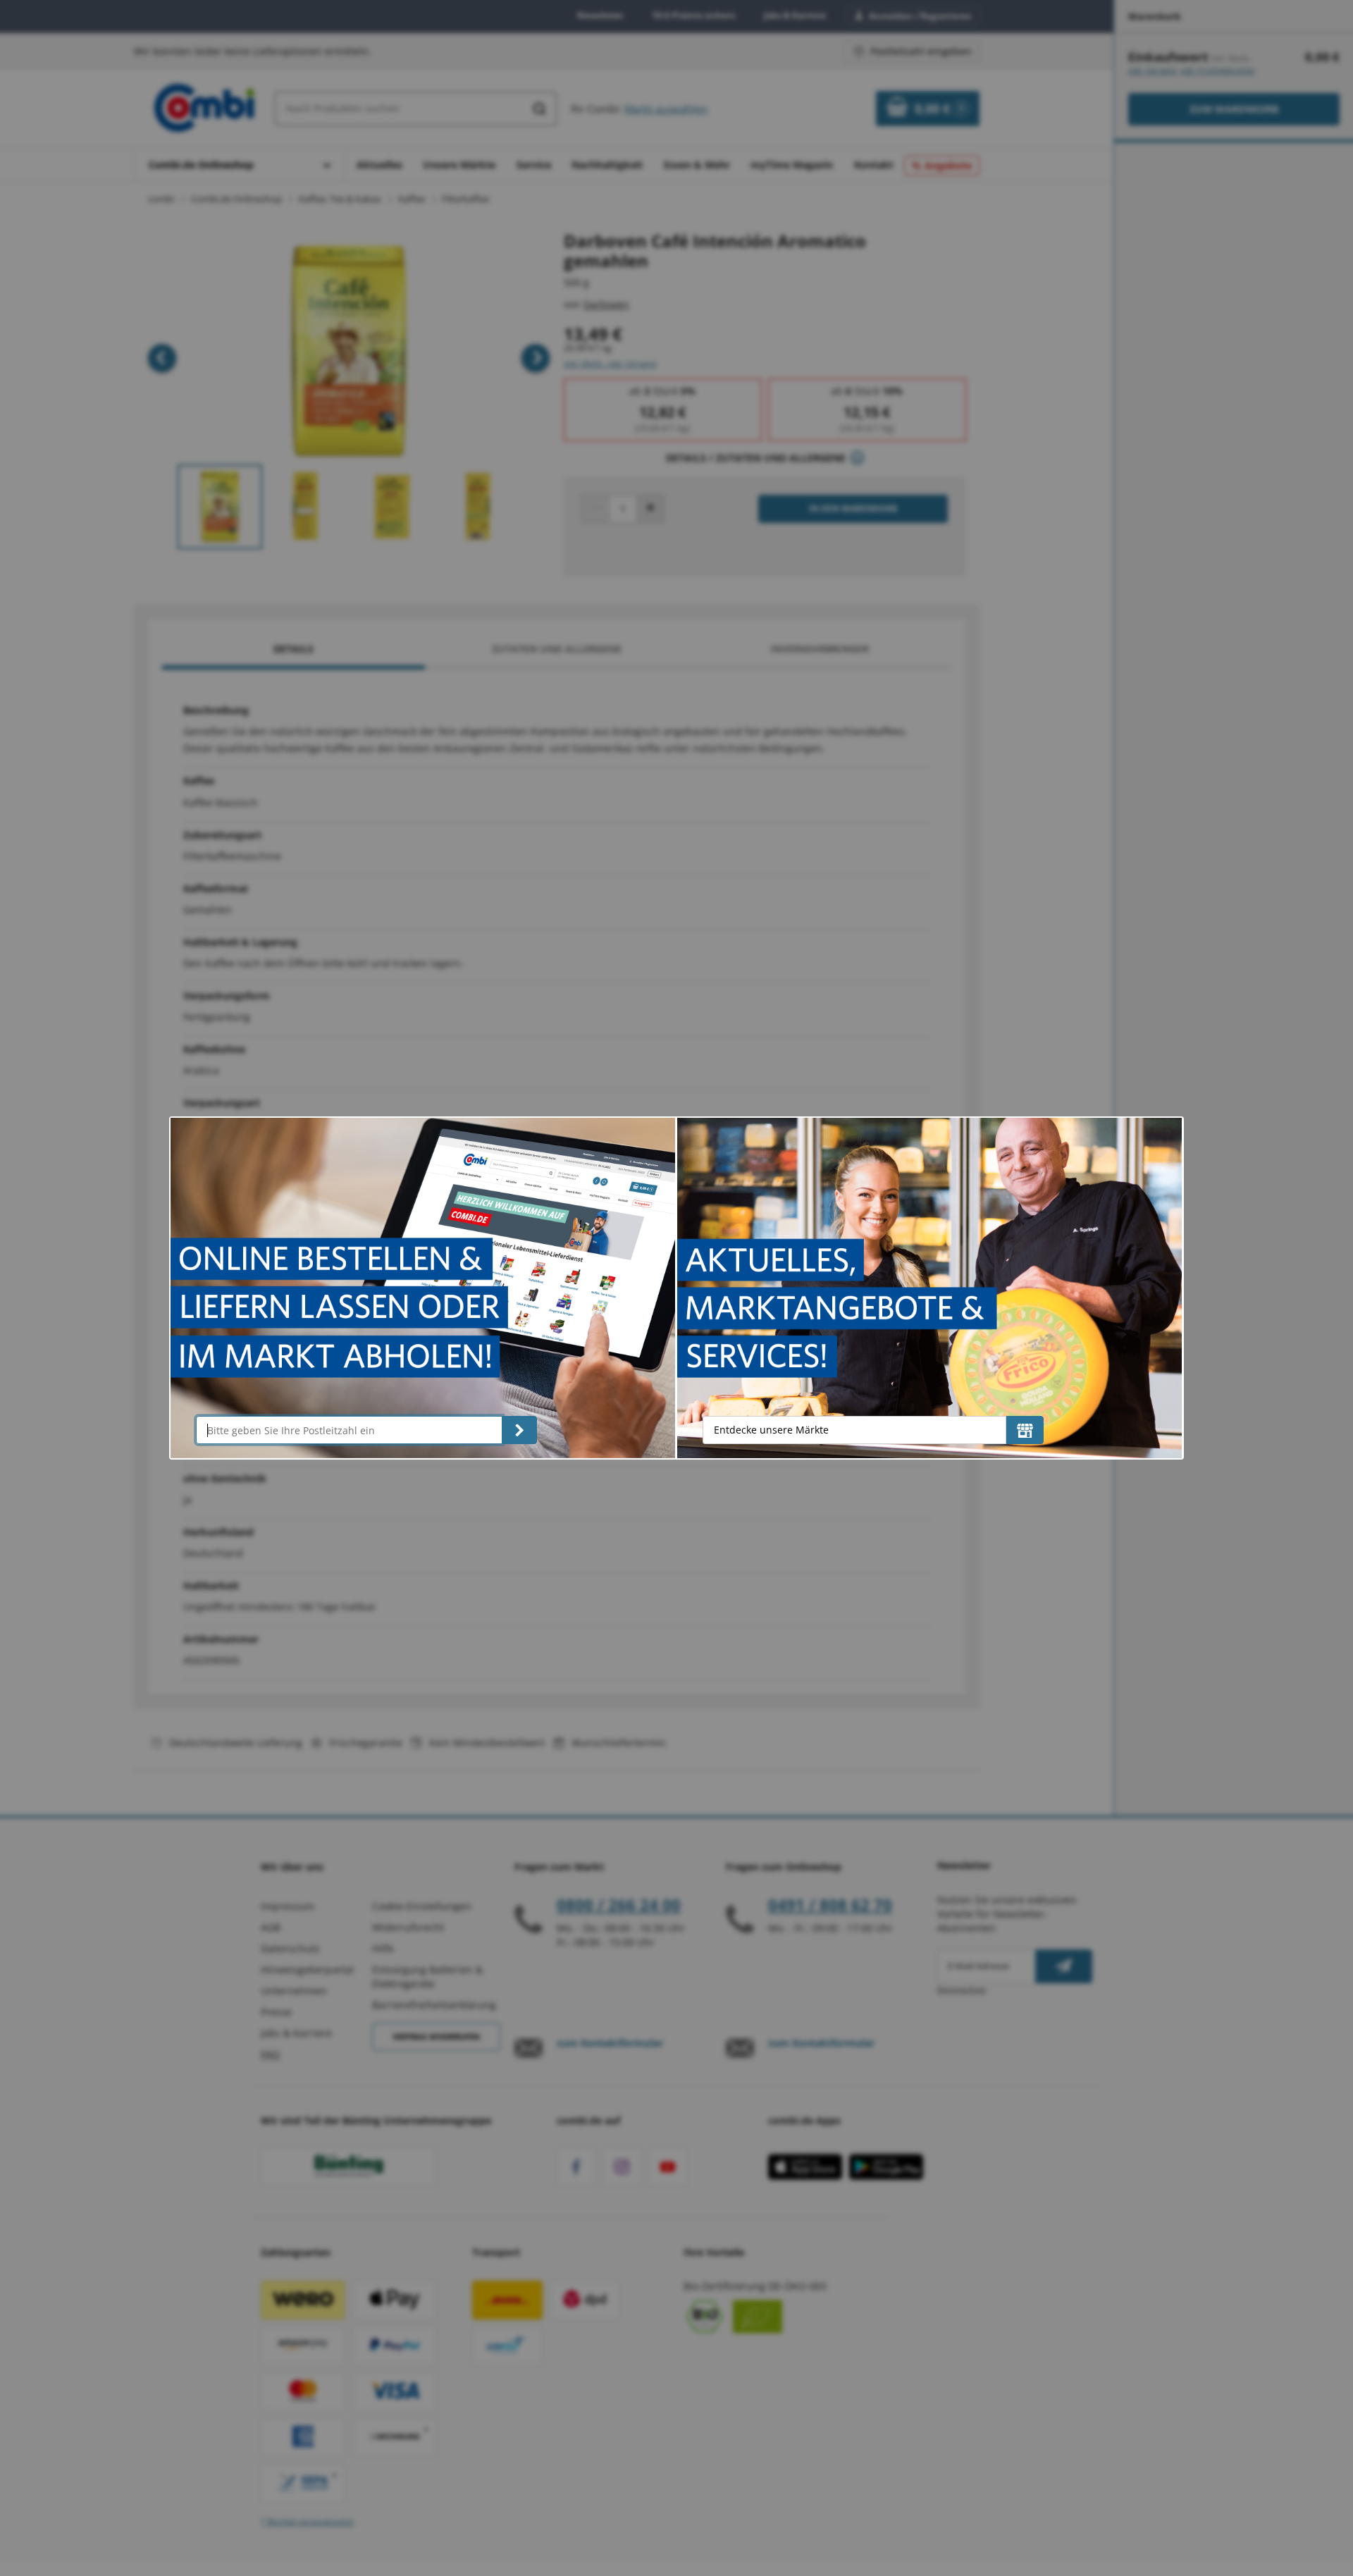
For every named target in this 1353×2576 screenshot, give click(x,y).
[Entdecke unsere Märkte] (1025, 1430)
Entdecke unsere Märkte (771, 1430)
